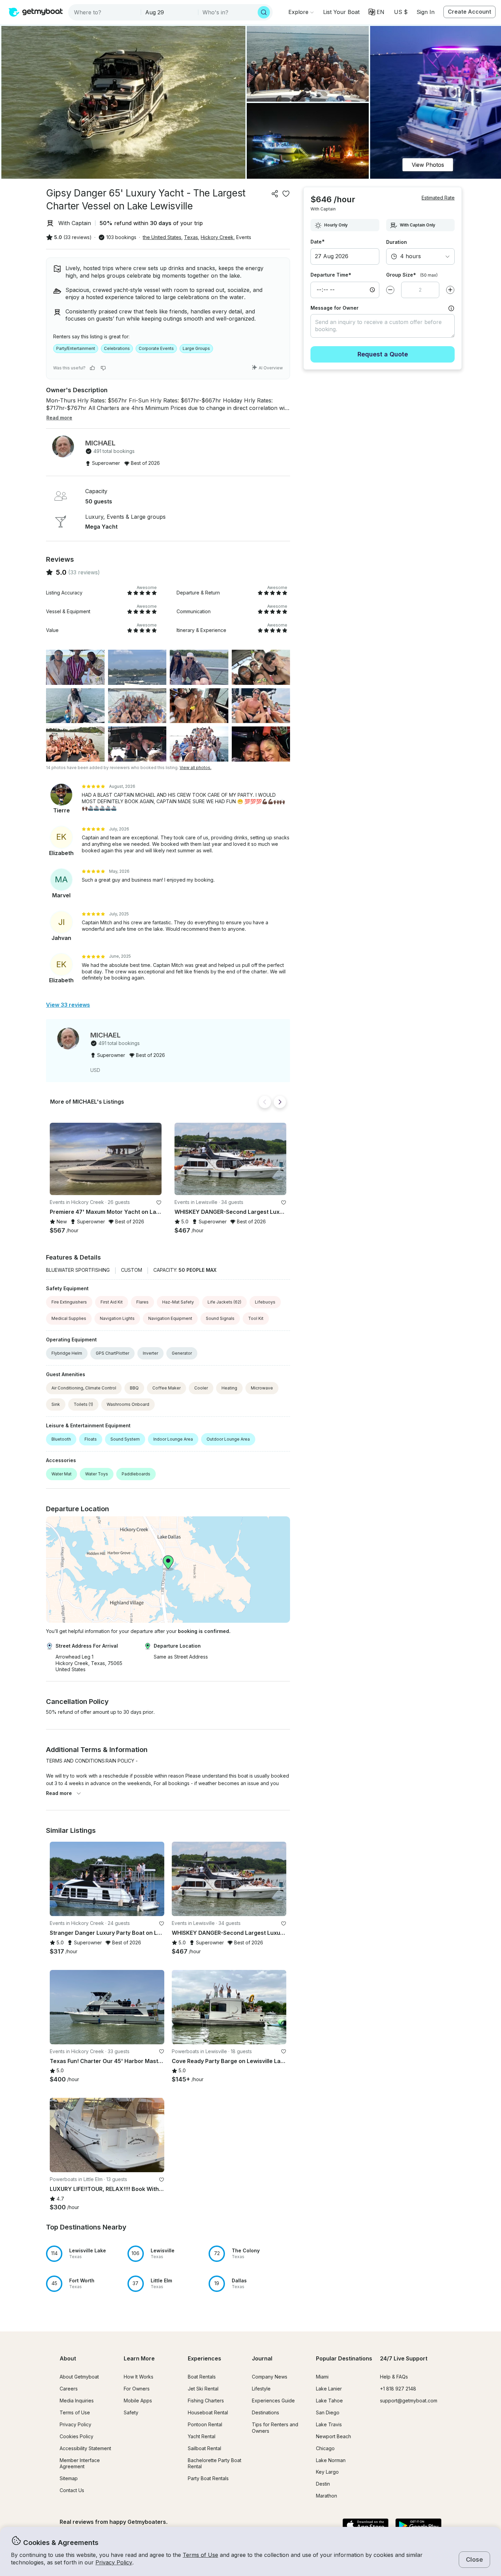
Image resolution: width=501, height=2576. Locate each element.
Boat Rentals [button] (202, 2377)
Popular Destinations (344, 2358)
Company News (270, 2377)
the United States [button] (162, 237)
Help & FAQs (394, 2377)
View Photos (428, 165)
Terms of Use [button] (200, 2555)
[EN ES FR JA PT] (376, 12)
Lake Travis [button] (329, 2424)
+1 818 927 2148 (398, 2389)
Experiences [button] (204, 2358)
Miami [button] (322, 2377)
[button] (341, 12)
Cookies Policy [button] (77, 2436)
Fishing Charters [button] (206, 2401)
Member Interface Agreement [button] (80, 2463)
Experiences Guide (273, 2401)
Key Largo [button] (327, 2472)
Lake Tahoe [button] (329, 2401)
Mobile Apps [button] (138, 2401)
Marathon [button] (327, 2496)
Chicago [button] (325, 2448)
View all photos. (195, 768)
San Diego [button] (328, 2412)
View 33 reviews (68, 1005)
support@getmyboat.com (409, 2401)
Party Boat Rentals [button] (208, 2478)
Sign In (426, 12)
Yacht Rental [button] (202, 2436)
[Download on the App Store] (366, 2526)
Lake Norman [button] (331, 2460)
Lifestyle (261, 2389)
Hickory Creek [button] (217, 237)
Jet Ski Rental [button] (203, 2389)
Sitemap (69, 2478)
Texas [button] (191, 237)
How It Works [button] (139, 2377)
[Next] (280, 1102)
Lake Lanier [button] (329, 2389)
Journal (262, 2358)
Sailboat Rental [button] (204, 2448)
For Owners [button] (137, 2389)
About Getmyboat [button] (79, 2377)
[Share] (275, 194)
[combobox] (105, 12)
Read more (59, 1793)
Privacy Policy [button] (114, 2562)
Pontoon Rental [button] (205, 2424)
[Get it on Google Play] (418, 2526)
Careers (69, 2389)
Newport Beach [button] (333, 2436)
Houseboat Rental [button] (208, 2412)
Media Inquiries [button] (77, 2401)
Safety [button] (131, 2412)
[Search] (264, 12)
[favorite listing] (286, 194)
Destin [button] (323, 2484)
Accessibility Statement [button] (85, 2448)
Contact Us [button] (72, 2490)
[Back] (265, 1102)
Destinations (265, 2412)
